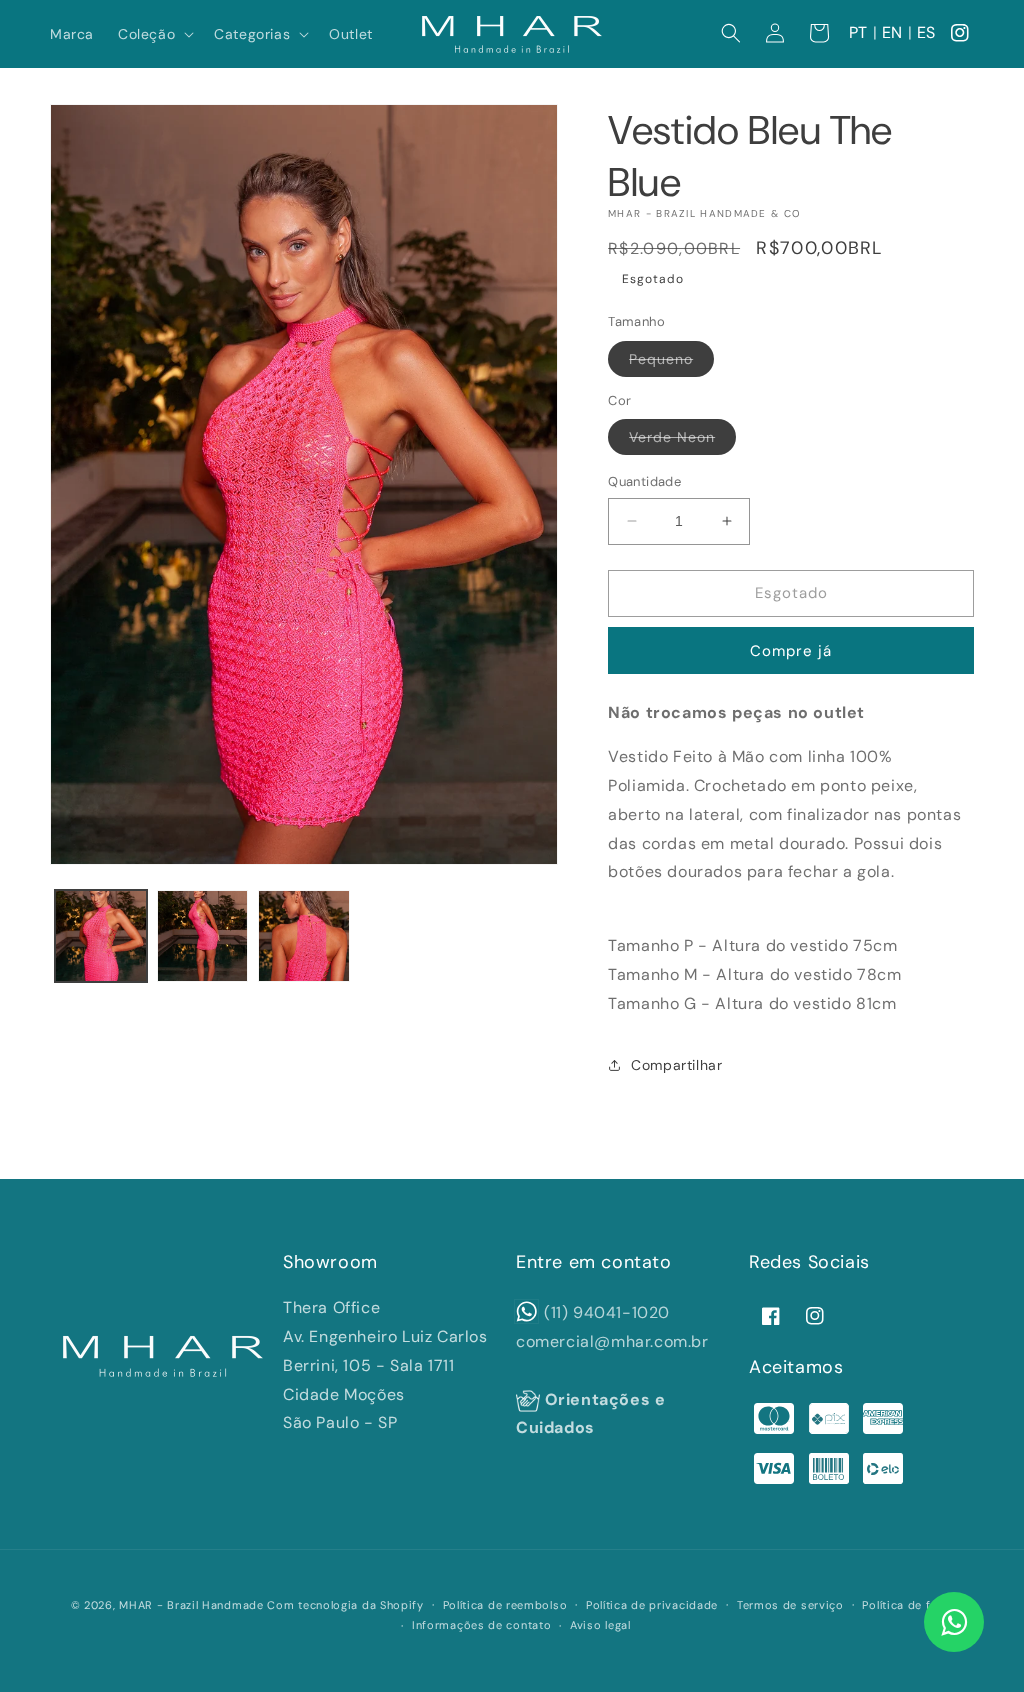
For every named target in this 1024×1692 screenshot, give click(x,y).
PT (858, 32)
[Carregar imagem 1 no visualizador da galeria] (101, 936)
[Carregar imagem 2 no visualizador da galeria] (203, 936)
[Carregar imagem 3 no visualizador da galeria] (304, 936)
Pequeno (671, 363)
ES (926, 32)
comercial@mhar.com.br (612, 1341)
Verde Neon (682, 441)
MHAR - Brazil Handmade (191, 1605)
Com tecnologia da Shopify (345, 1605)
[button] (154, 34)
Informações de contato (481, 1625)
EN (892, 32)
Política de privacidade (652, 1605)
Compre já (791, 651)
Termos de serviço (790, 1605)
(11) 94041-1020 (607, 1312)
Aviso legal (600, 1625)
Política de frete (907, 1605)
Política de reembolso (505, 1605)
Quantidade (644, 481)
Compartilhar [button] (676, 1065)
